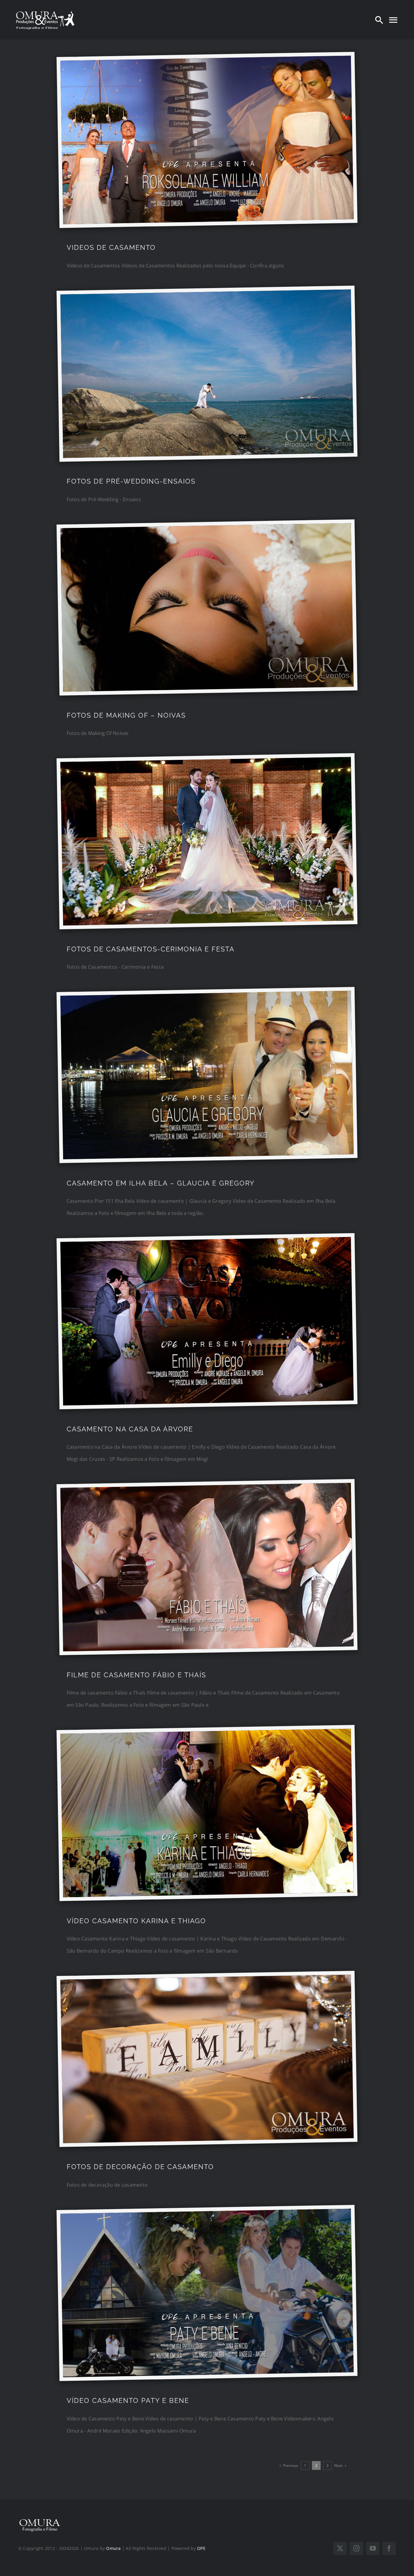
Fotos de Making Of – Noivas (126, 715)
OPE (201, 2548)
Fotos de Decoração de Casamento (140, 2167)
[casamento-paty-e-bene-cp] (206, 2214)
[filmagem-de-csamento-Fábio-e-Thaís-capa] (206, 1488)
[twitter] (340, 2548)
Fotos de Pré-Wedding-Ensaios (131, 481)
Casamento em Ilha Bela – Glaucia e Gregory (161, 1183)
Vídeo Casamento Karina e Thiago (136, 1921)
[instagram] (356, 2548)
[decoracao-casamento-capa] (206, 1980)
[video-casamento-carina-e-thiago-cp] (206, 1734)
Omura (113, 2548)
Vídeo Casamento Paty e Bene (128, 2400)
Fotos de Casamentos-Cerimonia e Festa (151, 949)
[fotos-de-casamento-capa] (206, 762)
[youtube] (373, 2548)
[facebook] (389, 2548)
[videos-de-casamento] (206, 60)
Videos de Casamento (111, 247)
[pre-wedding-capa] (206, 294)
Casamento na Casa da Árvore (130, 1429)
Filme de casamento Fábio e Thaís (136, 1675)
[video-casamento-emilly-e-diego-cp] (206, 1242)
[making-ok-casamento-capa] (206, 528)
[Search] (379, 20)
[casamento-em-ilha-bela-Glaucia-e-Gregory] (206, 996)
